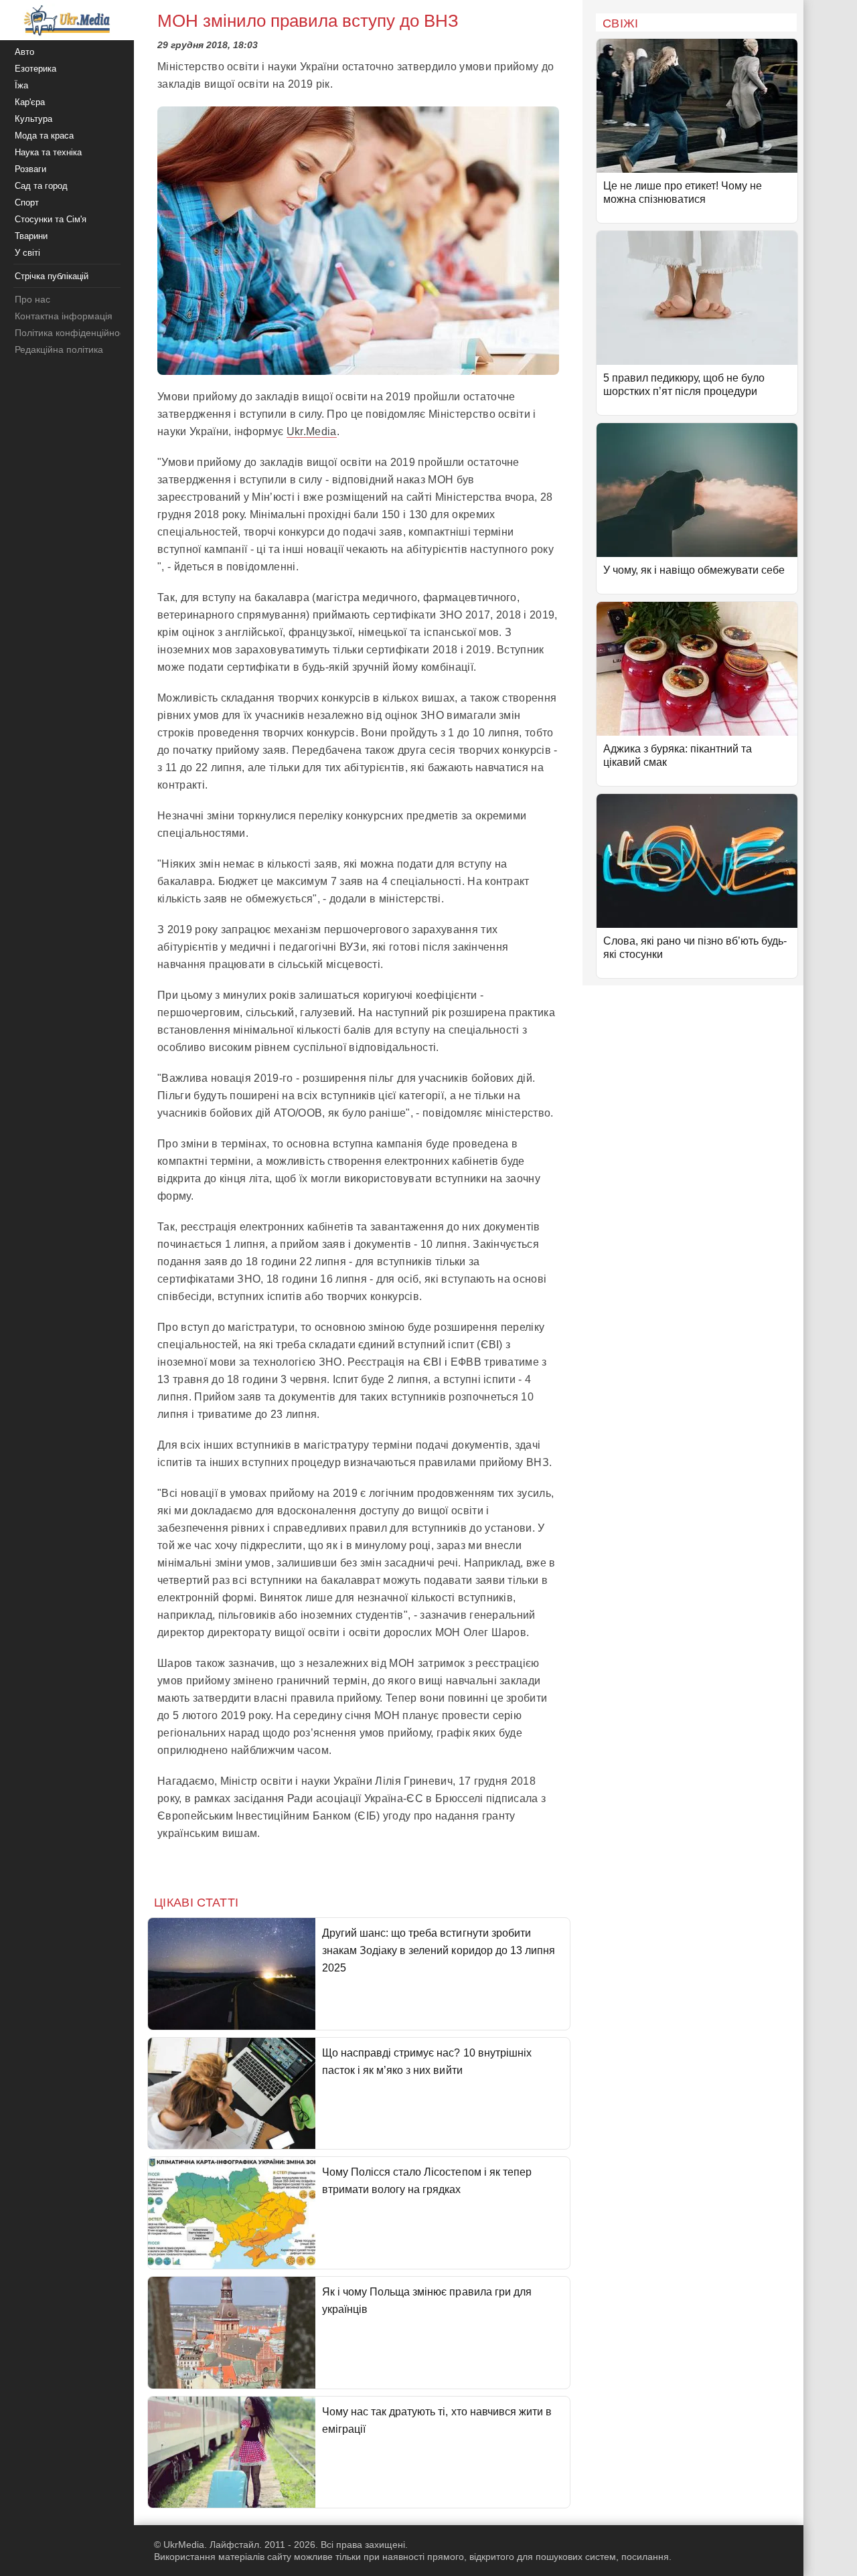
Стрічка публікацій (52, 276)
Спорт (27, 203)
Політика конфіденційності (73, 333)
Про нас (32, 299)
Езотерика (35, 69)
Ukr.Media (312, 431)
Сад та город (41, 186)
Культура (33, 119)
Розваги (30, 169)
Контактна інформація (64, 316)
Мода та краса (44, 136)
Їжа (21, 85)
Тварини (31, 236)
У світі (27, 253)
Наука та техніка (48, 152)
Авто (24, 52)
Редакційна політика (59, 349)
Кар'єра (30, 102)
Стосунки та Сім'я (51, 219)
